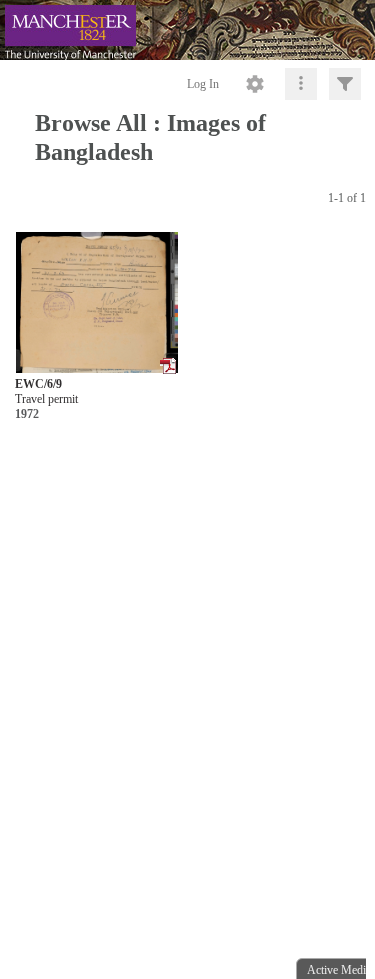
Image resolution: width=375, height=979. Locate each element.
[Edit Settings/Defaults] (255, 84)
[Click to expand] (345, 84)
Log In (203, 84)
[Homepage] (187, 30)
